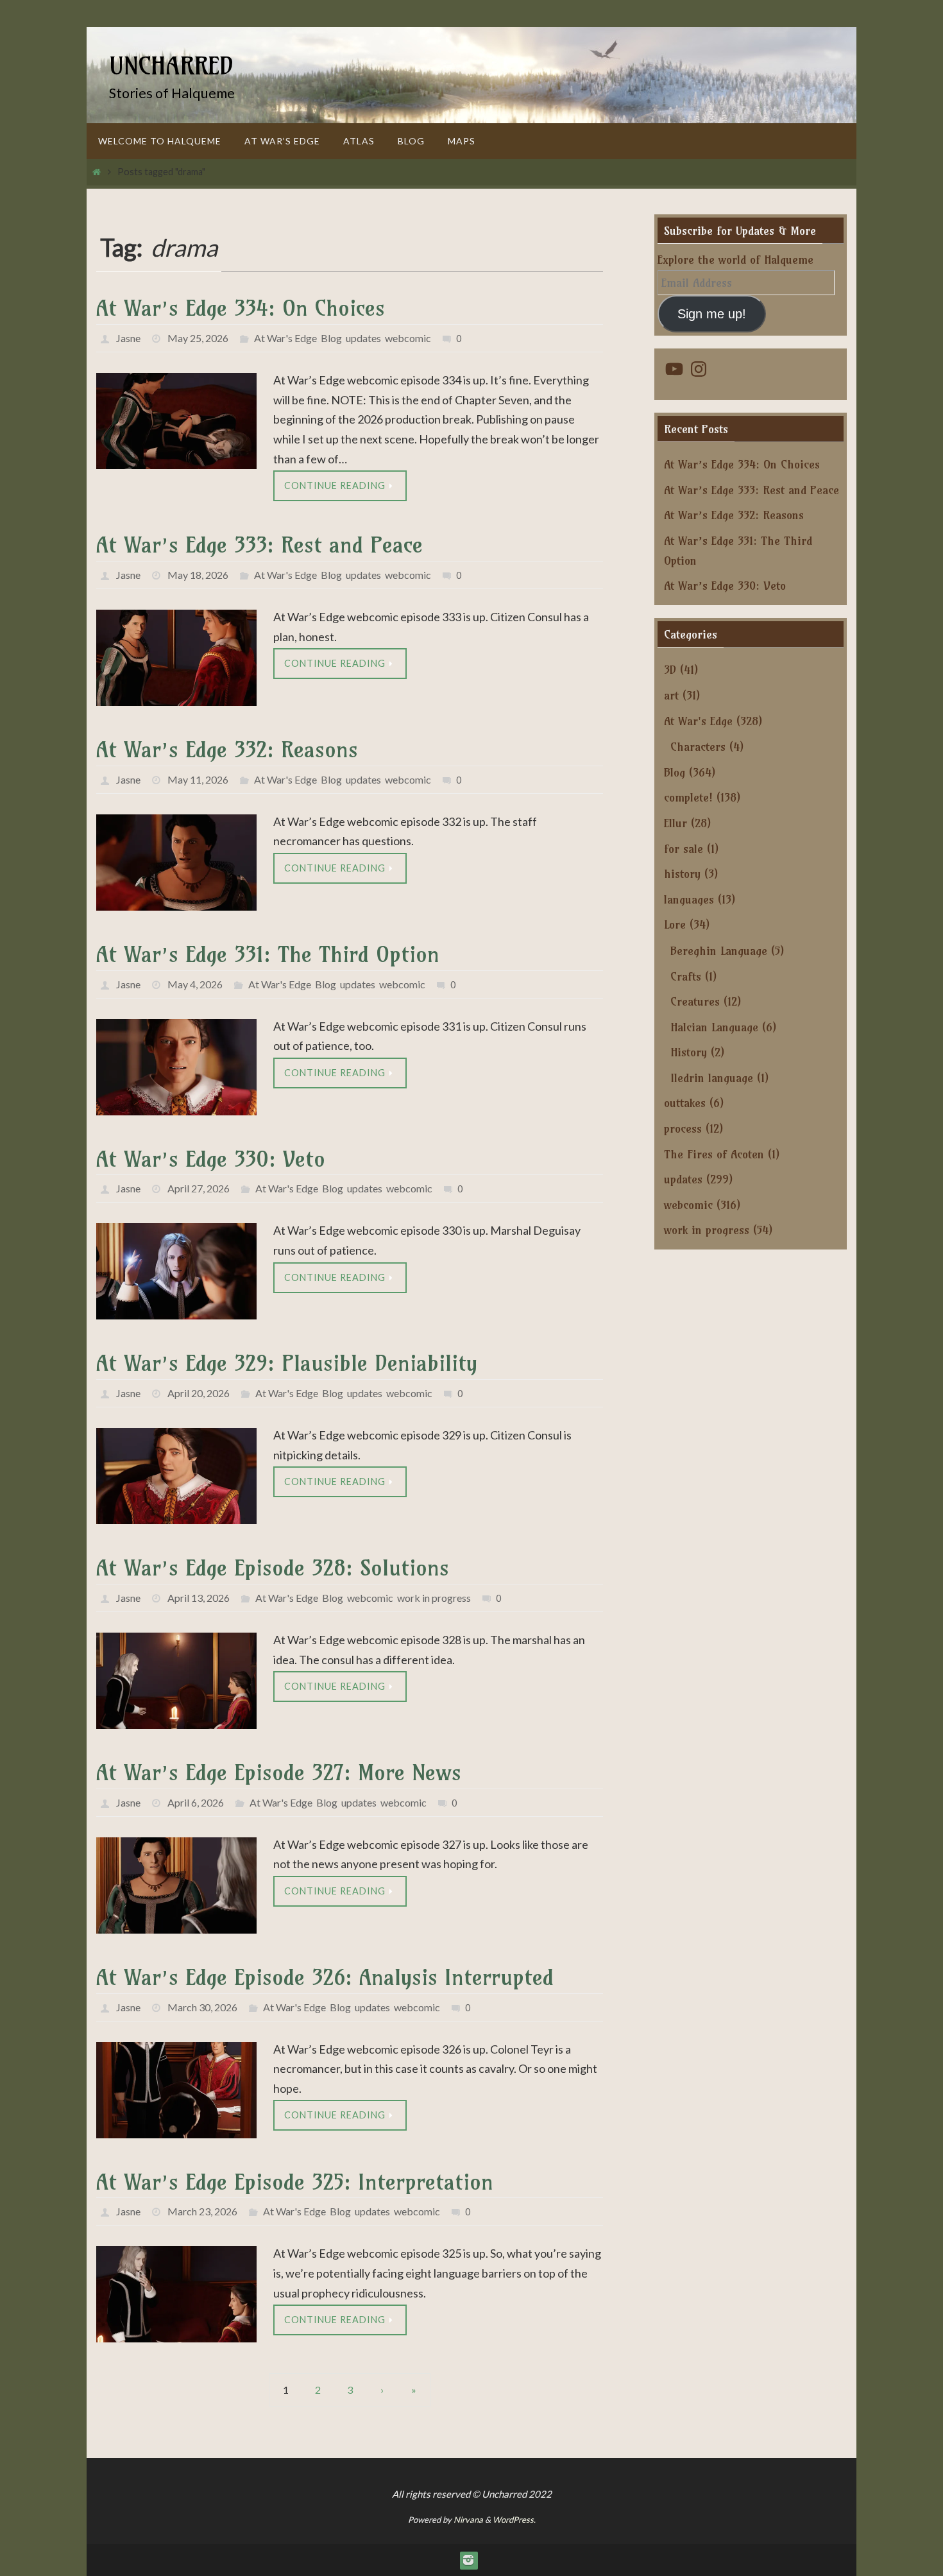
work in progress (434, 1598)
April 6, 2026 (196, 1802)
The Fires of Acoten (714, 1154)
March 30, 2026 (202, 2007)
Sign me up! (712, 314)
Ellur (675, 823)
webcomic (408, 338)
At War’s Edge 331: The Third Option (268, 954)
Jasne (128, 338)
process (683, 1129)
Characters (698, 747)
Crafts (686, 976)
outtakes (685, 1103)
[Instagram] (468, 2560)
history (682, 874)
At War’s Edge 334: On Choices (241, 308)
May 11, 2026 (198, 779)
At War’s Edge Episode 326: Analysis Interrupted (325, 1977)
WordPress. (514, 2520)
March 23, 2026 (202, 2211)
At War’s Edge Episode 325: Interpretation (295, 2182)
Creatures (695, 1001)
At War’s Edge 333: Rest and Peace (259, 545)
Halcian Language (714, 1027)
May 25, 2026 (198, 338)
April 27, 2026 (199, 1188)
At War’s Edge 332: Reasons (227, 749)
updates (363, 338)
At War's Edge (285, 338)
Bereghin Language (719, 951)
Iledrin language (712, 1078)
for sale (684, 849)
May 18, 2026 (198, 575)
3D (670, 670)
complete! (688, 797)
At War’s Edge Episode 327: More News (279, 1772)
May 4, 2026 (195, 984)
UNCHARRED (171, 66)
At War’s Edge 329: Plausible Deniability (287, 1363)
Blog (331, 338)
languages (689, 899)
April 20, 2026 (199, 1393)
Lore (675, 924)
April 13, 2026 (199, 1598)
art (671, 695)
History (689, 1052)
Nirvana (468, 2520)
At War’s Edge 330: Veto (211, 1159)
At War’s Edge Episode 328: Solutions (273, 1567)
